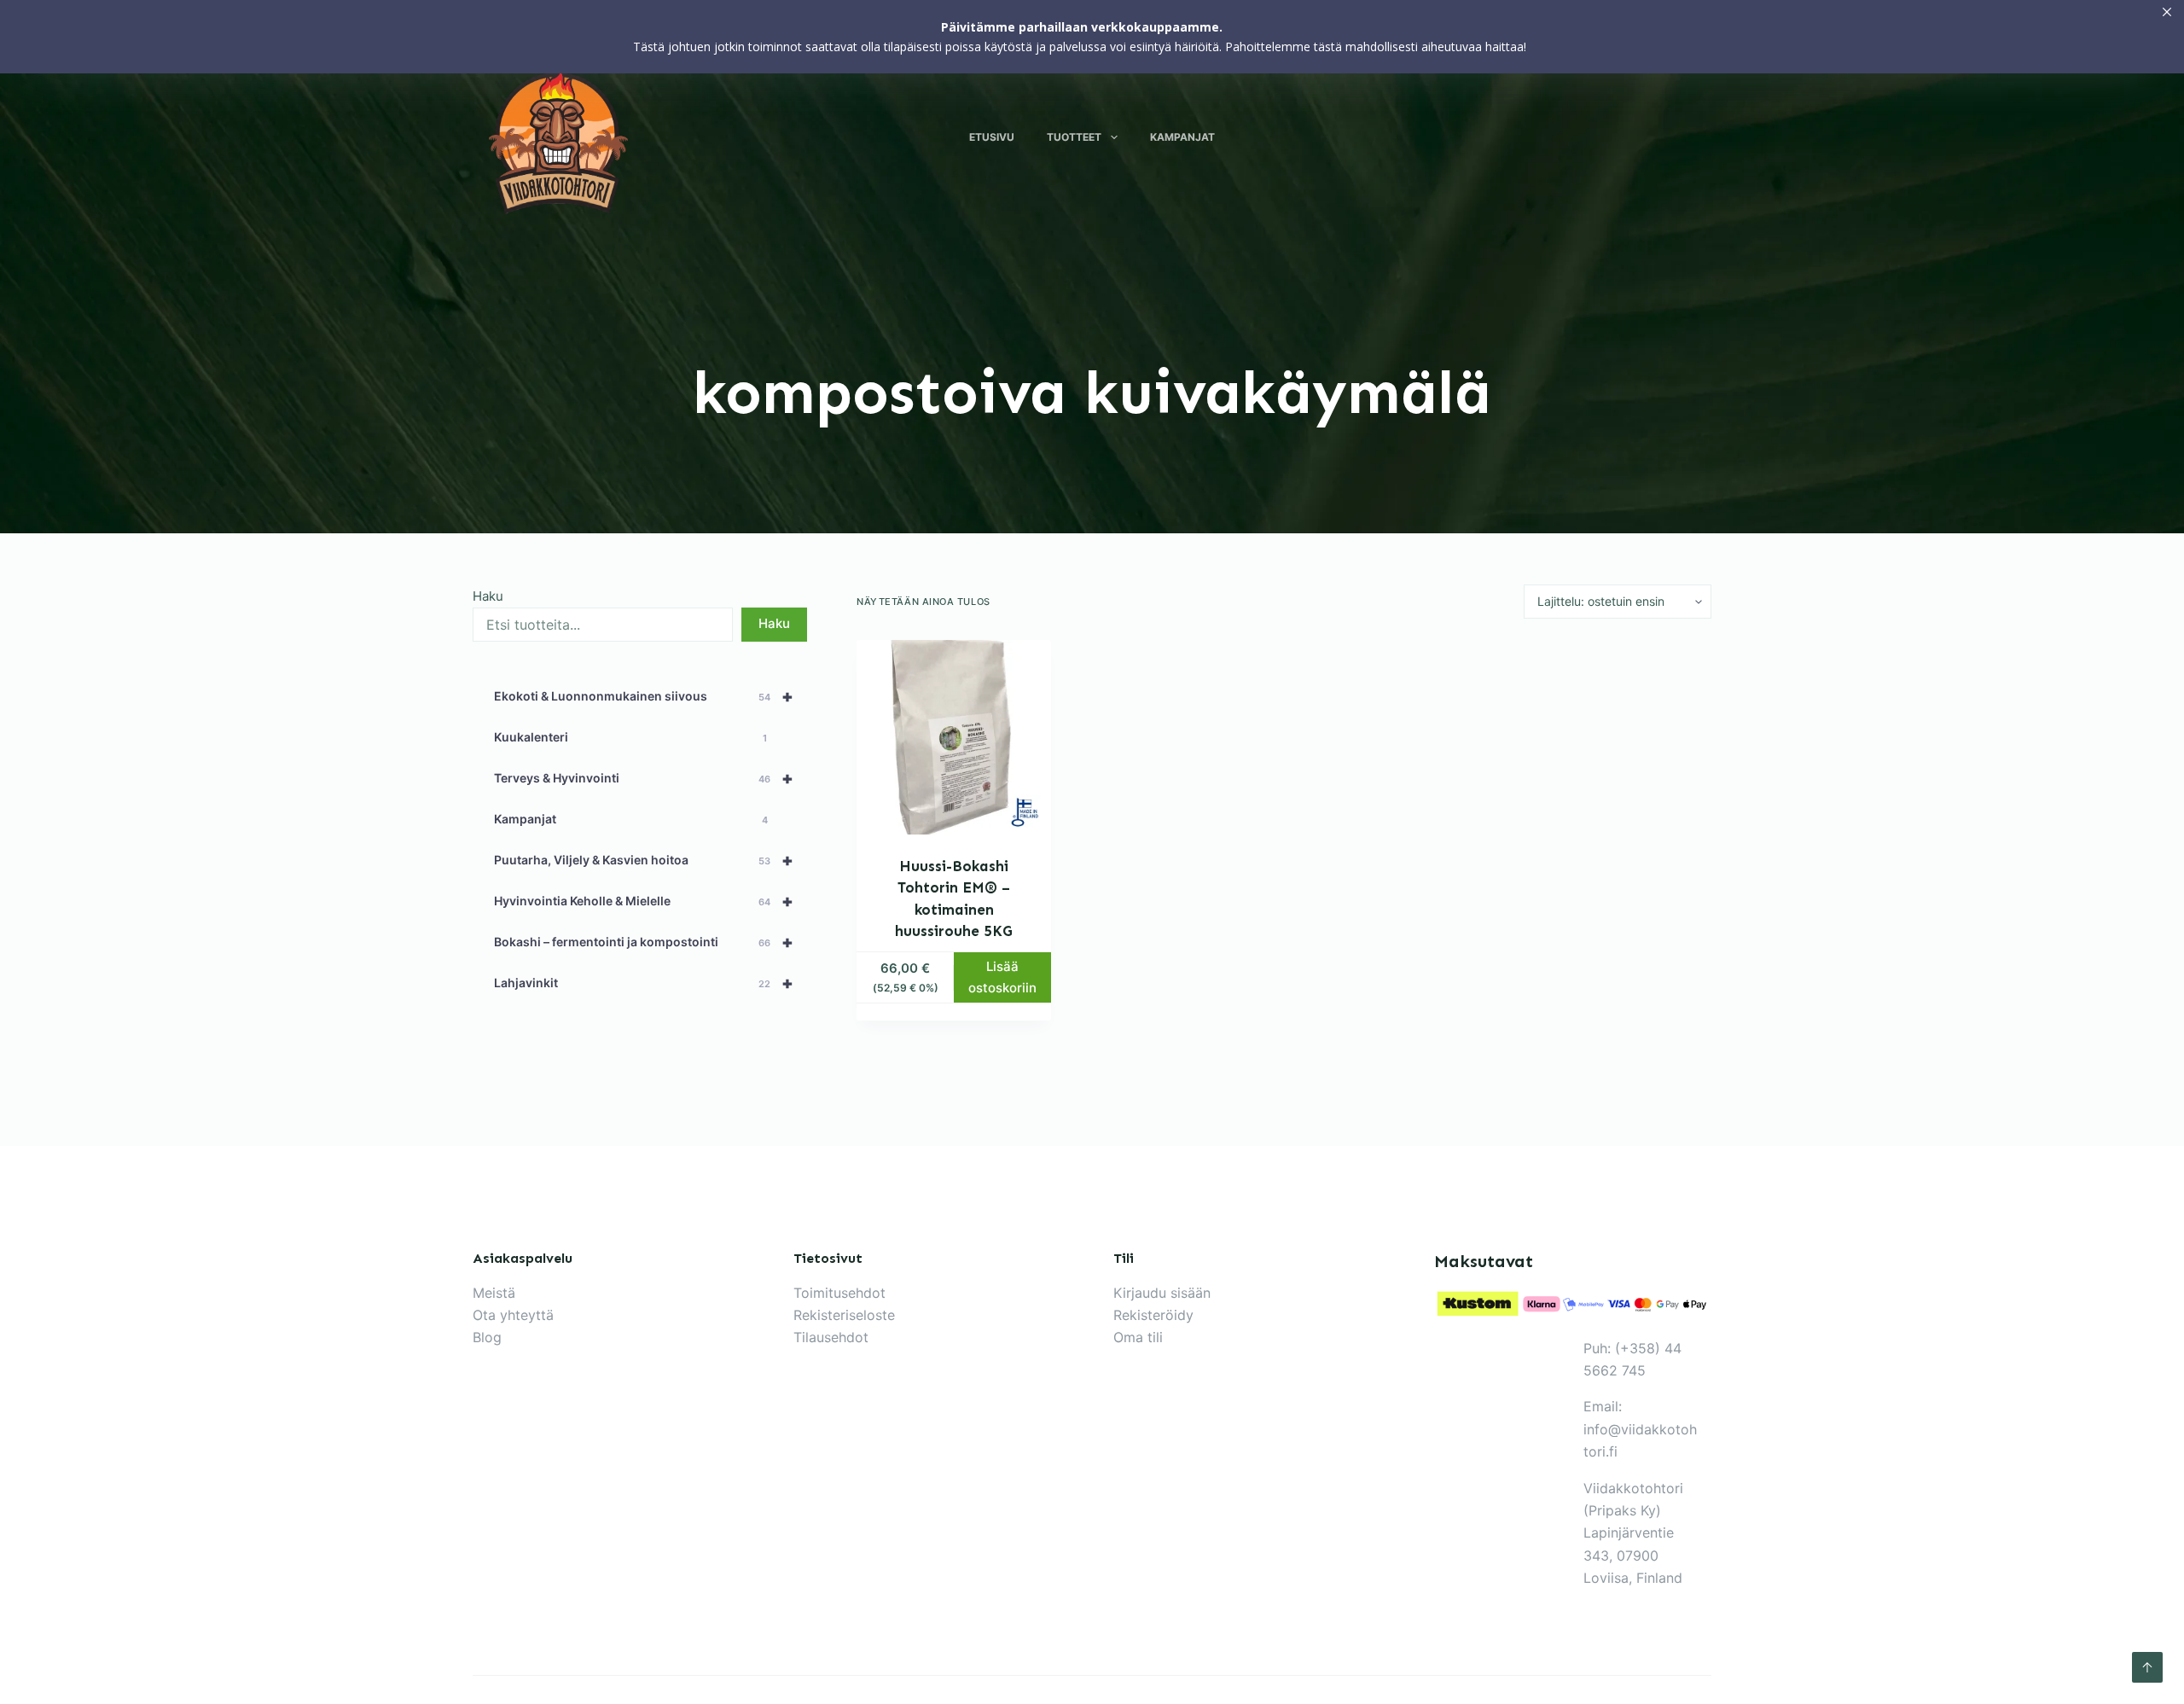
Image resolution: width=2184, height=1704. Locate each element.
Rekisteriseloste (844, 1315)
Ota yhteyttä (513, 1315)
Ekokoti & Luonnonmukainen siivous (644, 696)
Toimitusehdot (839, 1293)
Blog (487, 1337)
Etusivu (992, 137)
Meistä (494, 1293)
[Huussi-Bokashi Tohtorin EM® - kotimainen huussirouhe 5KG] (954, 737)
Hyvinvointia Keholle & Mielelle (644, 901)
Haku (488, 596)
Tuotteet (1074, 137)
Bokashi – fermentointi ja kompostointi (644, 942)
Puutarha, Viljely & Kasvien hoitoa (644, 860)
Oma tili (1138, 1337)
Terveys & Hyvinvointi (644, 778)
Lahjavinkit (644, 983)
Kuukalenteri (630, 737)
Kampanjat (1182, 137)
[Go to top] (2147, 1667)
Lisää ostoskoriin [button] (1002, 977)
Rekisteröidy (1153, 1315)
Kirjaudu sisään (1162, 1293)
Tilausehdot (831, 1337)
